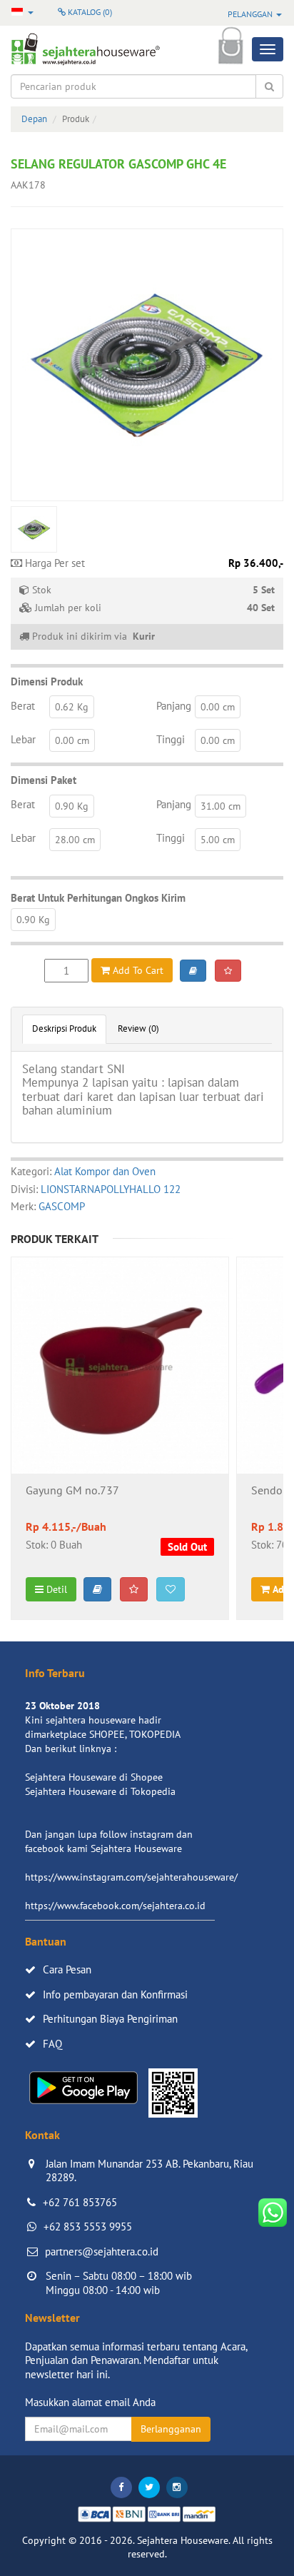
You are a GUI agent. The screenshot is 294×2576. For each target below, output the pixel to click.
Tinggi (171, 739)
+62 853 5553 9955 (88, 2227)
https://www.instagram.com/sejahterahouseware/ (131, 1877)
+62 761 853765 (80, 2202)
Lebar (23, 739)
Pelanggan (251, 14)
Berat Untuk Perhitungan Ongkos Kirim (98, 898)
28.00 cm (75, 840)
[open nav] (268, 49)
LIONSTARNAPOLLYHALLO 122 (111, 1189)
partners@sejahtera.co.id (102, 2252)
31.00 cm (220, 806)
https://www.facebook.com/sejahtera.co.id (115, 1906)
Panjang (174, 706)
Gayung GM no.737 (72, 1491)
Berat (23, 706)
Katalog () (89, 12)
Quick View (120, 1403)
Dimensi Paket (44, 780)
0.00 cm (218, 707)
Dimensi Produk (47, 681)
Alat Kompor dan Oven (105, 1171)
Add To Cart (137, 970)
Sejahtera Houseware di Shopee (94, 1777)
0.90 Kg (72, 806)
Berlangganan (171, 2429)
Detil (55, 1589)
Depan (34, 119)
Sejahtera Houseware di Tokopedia (100, 1791)
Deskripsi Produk (64, 1028)
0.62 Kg (72, 707)
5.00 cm (218, 840)
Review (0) (138, 1028)
